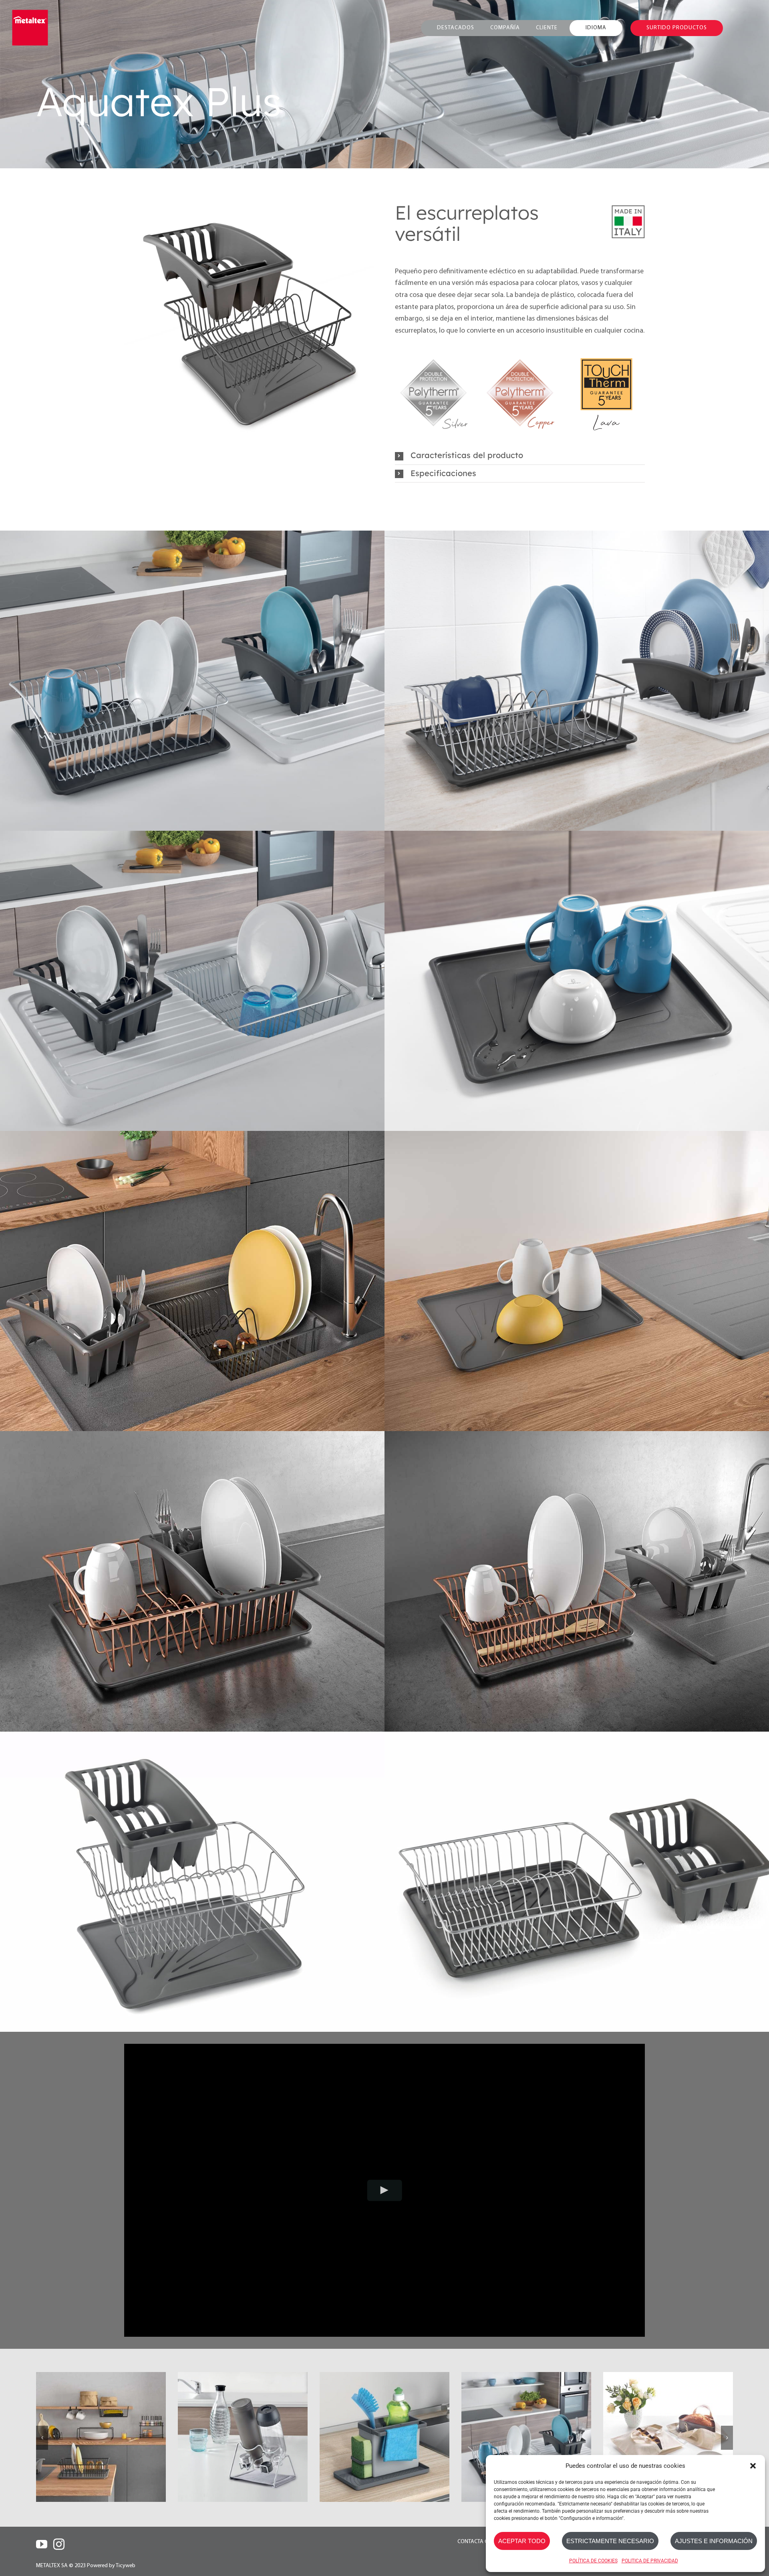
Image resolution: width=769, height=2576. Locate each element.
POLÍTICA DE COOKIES (593, 2561)
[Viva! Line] (526, 2437)
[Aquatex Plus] (243, 2437)
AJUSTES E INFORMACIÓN (714, 2541)
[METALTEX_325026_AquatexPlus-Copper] (249, 321)
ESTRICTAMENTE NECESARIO (610, 2541)
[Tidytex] (101, 2437)
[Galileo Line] (668, 2437)
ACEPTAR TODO (522, 2541)
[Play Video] (385, 2190)
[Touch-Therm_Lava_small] (606, 357)
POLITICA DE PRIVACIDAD (650, 2561)
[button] (753, 2466)
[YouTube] (42, 2544)
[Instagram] (59, 2544)
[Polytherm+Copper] (520, 357)
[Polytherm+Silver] (433, 357)
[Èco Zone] (384, 2437)
